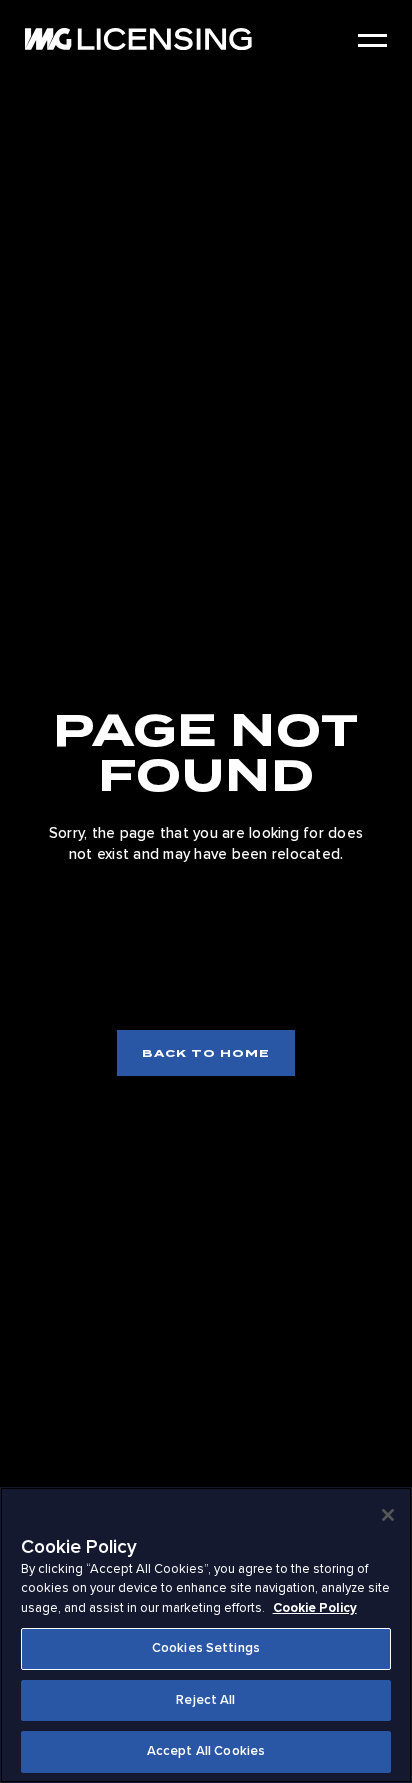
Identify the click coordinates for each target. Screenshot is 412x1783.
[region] (206, 1635)
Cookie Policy (315, 1608)
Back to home (206, 1053)
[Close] (388, 1515)
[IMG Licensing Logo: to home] (138, 39)
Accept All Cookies (206, 1751)
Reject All (205, 1700)
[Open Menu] (372, 40)
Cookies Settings (206, 1648)
